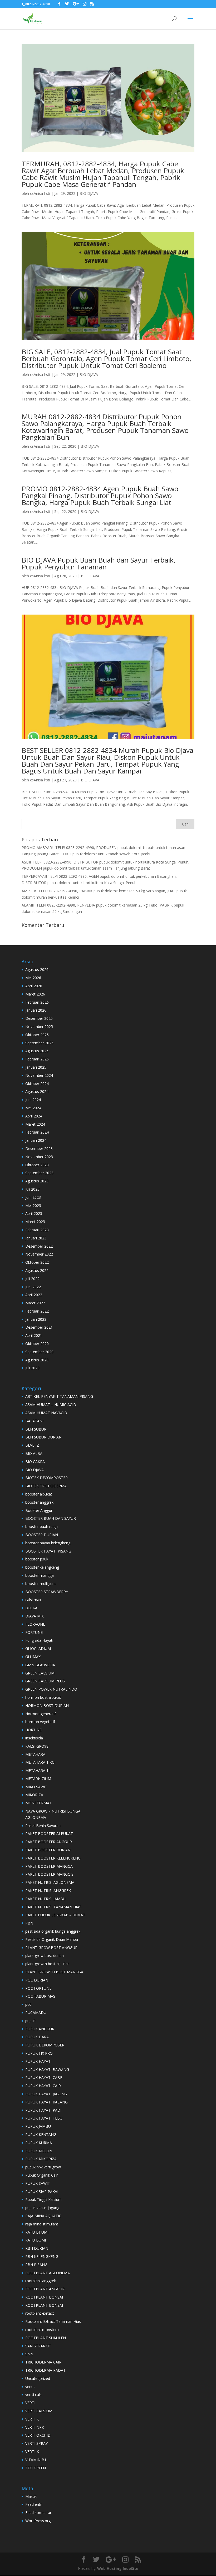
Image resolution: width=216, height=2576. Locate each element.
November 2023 (39, 1157)
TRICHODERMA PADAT (45, 2370)
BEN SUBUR (36, 1429)
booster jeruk (37, 1559)
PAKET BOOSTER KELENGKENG (53, 1858)
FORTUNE (34, 1632)
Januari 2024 (36, 1140)
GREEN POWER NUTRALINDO (51, 1689)
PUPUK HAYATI (38, 2061)
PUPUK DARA (37, 2037)
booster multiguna (41, 1584)
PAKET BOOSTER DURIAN (48, 1850)
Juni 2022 (33, 1287)
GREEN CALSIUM (40, 1673)
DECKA (31, 1608)
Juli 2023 (32, 1189)
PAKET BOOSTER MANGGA (49, 1866)
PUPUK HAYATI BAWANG (47, 2070)
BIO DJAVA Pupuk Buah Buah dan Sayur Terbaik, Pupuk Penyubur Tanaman (99, 563)
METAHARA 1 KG (40, 1762)
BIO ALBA (34, 1453)
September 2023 (39, 1173)
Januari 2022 (36, 1319)
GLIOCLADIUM (38, 1648)
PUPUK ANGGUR (40, 2029)
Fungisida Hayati (39, 1640)
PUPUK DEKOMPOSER (45, 2045)
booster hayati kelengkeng (48, 1543)
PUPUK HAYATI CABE (44, 2077)
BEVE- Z (32, 1445)
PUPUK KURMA (39, 2143)
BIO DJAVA (89, 193)
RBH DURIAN (37, 2248)
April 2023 (34, 1213)
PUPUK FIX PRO (39, 2053)
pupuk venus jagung (42, 2208)
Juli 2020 (32, 1368)
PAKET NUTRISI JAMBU (45, 1899)
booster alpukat (39, 1494)
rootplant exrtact (40, 2313)
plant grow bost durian (45, 1955)
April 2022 (34, 1295)
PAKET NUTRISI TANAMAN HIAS (53, 1907)
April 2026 (34, 986)
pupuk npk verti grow (43, 2167)
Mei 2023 (33, 1206)
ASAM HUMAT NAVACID (46, 1413)
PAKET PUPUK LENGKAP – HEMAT (55, 1915)
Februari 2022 (37, 1311)
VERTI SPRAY (36, 2443)
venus (30, 2387)
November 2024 (39, 1075)
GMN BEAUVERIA (40, 1665)
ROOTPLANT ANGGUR (45, 2289)
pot (28, 2004)
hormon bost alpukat (43, 1697)
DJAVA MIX (35, 1616)
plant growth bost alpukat (47, 1964)
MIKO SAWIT (36, 1787)
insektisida (34, 1738)
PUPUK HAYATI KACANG (46, 2102)
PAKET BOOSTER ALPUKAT (49, 1834)
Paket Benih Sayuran (43, 1826)
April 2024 (34, 1116)
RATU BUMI (36, 2240)
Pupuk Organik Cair (41, 2175)
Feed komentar (38, 2513)
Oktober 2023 (37, 1165)
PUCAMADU (36, 2013)
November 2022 (39, 1254)
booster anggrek (39, 1502)
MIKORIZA (34, 1795)
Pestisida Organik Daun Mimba (52, 1939)
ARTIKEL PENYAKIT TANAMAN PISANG (59, 1396)
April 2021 (34, 1335)
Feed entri (34, 2504)
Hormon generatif (41, 1714)
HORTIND (34, 1730)
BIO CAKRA (35, 1462)
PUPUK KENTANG (41, 2134)
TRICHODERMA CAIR (43, 2362)
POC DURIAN (37, 1980)
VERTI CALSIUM (39, 2411)
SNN (29, 2354)
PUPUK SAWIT (38, 2183)
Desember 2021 (39, 1327)
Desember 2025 (39, 1018)
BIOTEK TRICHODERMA (46, 1486)
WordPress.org (38, 2521)
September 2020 (39, 1352)
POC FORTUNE (38, 1988)
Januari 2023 (36, 1238)
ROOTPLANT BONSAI (44, 2297)
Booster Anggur (39, 1510)
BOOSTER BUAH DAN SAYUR (51, 1518)
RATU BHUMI (37, 2232)
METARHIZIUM (38, 1779)
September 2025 (39, 1043)
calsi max (33, 1600)
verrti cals (33, 2395)
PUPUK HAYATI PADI (43, 2110)
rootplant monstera (42, 2330)
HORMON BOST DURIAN (47, 1705)
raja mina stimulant (42, 2224)
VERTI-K (32, 2452)
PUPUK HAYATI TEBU (44, 2118)
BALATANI (34, 1421)
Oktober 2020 (37, 1344)
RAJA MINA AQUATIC (43, 2216)
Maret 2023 (35, 1222)
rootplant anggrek (41, 2281)
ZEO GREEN (36, 2468)
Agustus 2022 (37, 1270)
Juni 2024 (33, 1100)
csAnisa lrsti (40, 193)
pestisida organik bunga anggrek (53, 1931)
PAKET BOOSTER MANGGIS (49, 1874)
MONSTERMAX (38, 1803)
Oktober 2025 (37, 1035)
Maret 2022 (35, 1303)
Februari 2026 (37, 1002)
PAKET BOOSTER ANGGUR (49, 1842)
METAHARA (35, 1754)
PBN (29, 1923)
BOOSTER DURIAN (42, 1535)
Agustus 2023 (37, 1181)
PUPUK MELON (39, 2151)
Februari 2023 (37, 1230)
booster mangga (40, 1575)
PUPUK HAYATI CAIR (43, 2086)
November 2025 (39, 1027)
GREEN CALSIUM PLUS (45, 1681)
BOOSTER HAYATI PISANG (48, 1551)
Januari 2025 (36, 1067)
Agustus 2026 (37, 969)
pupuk (30, 2021)
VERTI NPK (35, 2427)
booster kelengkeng (42, 1567)
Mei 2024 (33, 1108)
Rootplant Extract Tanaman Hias (53, 2321)
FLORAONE (35, 1624)
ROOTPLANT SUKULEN (46, 2338)
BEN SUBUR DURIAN (43, 1437)
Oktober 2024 (37, 1084)
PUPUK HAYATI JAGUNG (46, 2094)
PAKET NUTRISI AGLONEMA (50, 1882)
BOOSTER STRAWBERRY (47, 1592)
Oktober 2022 (37, 1262)
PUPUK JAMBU (38, 2126)
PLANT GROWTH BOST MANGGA (54, 1972)
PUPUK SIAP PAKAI (42, 2192)
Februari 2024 (37, 1132)
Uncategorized (38, 2378)
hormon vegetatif (40, 1722)
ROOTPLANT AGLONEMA (48, 2273)
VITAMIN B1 (36, 2460)
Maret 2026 (35, 994)
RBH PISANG (36, 2265)
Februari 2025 (37, 1059)
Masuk (31, 2496)
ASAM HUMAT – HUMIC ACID (51, 1405)
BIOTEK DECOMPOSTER (46, 1478)
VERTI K (32, 2419)
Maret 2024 (35, 1124)
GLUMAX (33, 1657)
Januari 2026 (36, 1010)
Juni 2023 (33, 1197)
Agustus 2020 (37, 1360)
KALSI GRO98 (37, 1746)
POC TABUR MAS (40, 1996)
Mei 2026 (33, 978)
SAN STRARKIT (38, 2346)
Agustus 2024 (37, 1091)
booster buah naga (41, 1527)
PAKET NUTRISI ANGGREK (48, 1891)
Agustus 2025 (37, 1051)
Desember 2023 (39, 1148)
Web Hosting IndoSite (118, 2568)
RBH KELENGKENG (42, 2256)
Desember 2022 (39, 1246)
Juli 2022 (32, 1279)
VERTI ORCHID (38, 2435)
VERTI (30, 2403)
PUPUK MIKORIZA (41, 2159)
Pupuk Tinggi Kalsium (43, 2199)
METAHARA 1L (38, 1770)
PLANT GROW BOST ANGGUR (51, 1948)
